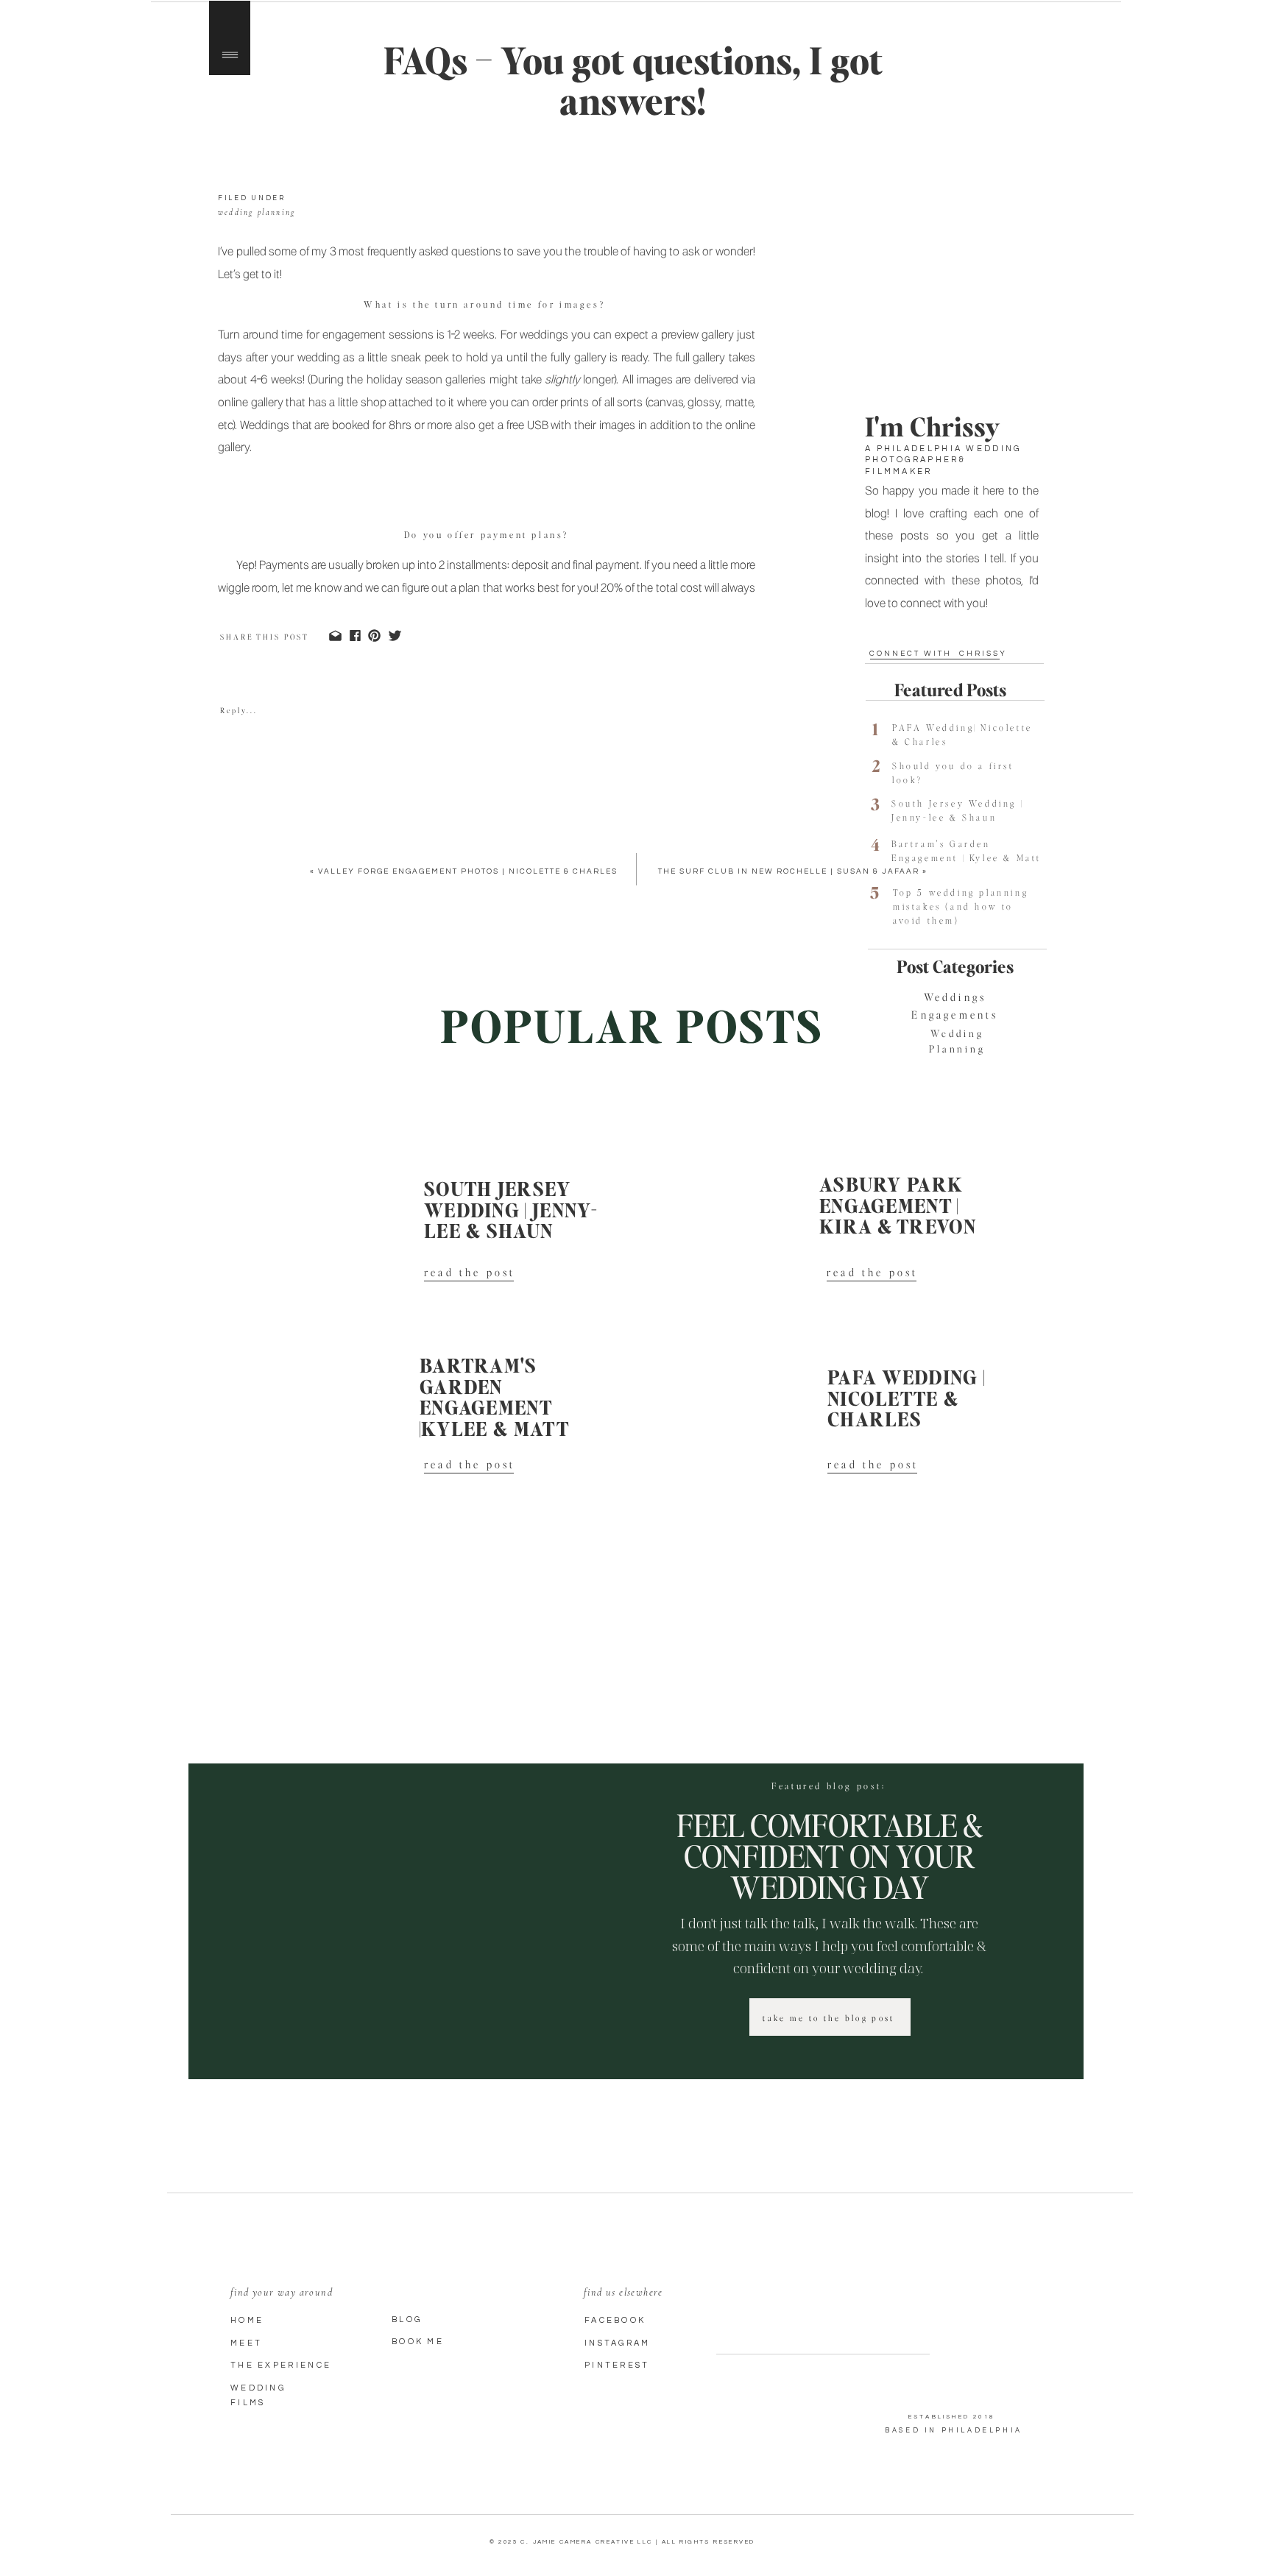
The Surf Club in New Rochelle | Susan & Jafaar (789, 871)
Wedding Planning (257, 212)
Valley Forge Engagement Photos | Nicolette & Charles (468, 871)
